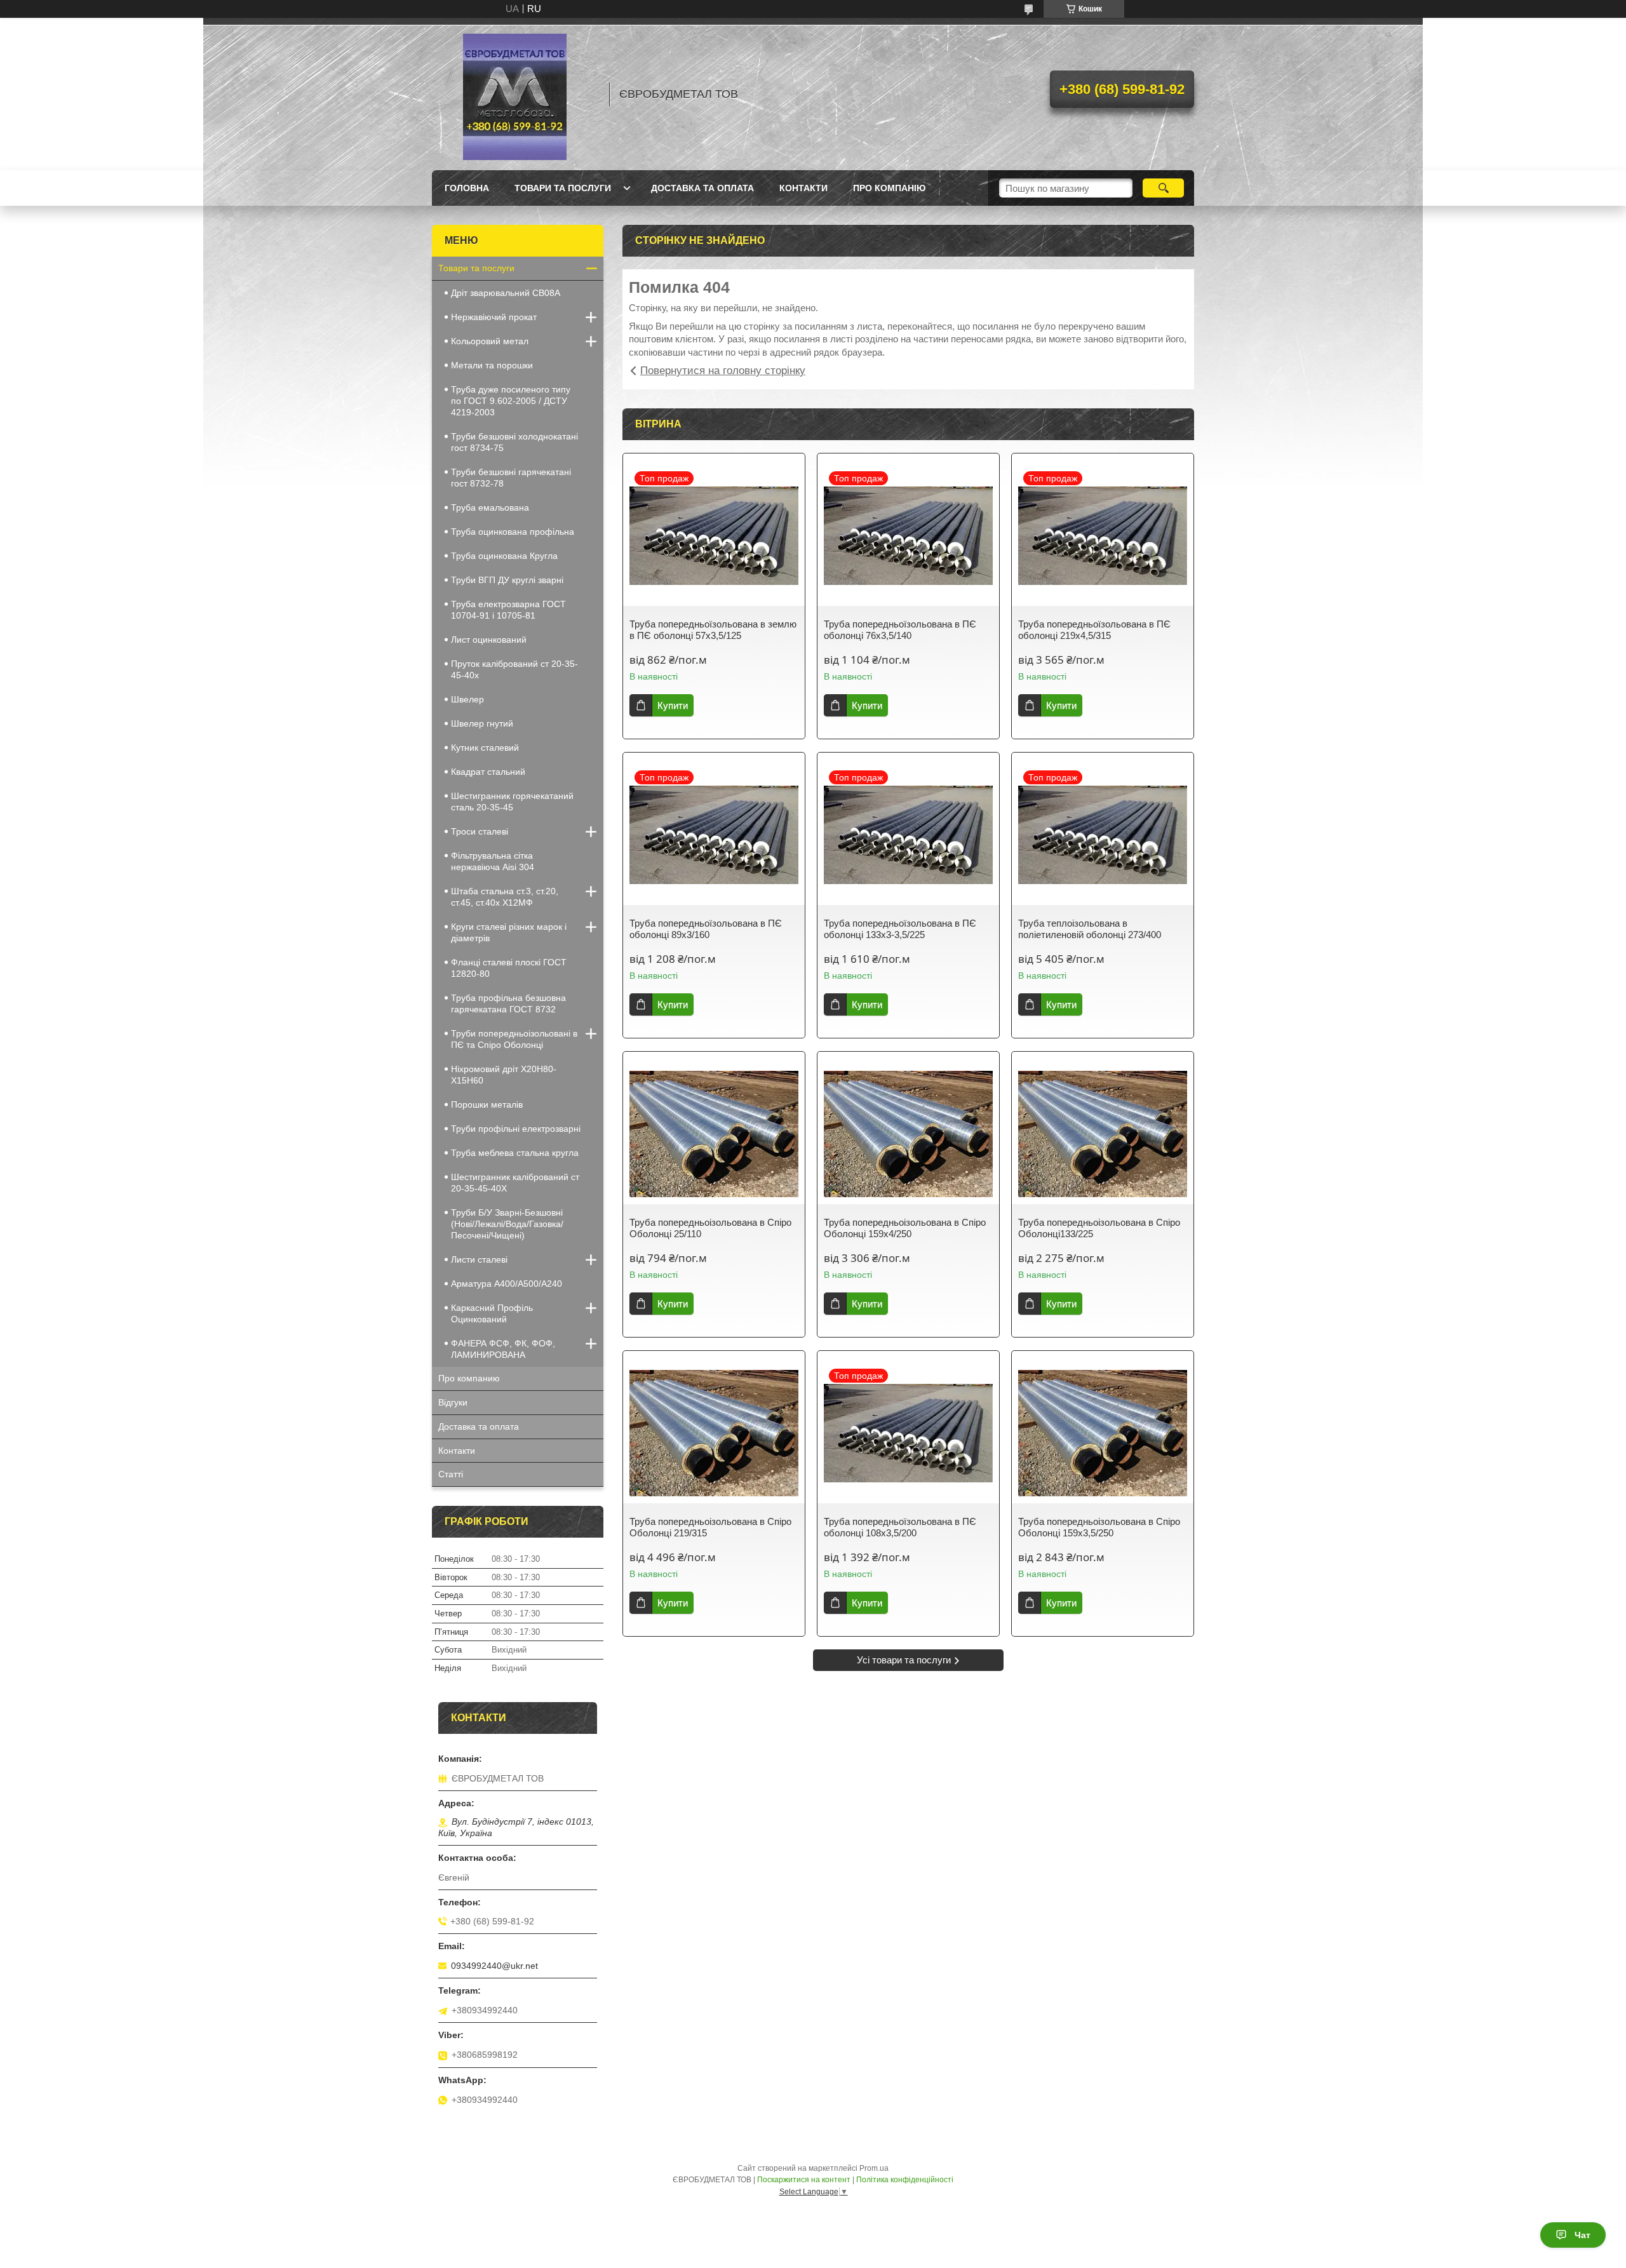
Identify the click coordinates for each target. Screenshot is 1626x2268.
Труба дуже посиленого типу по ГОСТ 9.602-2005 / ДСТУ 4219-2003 (511, 401)
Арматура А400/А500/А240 (507, 1284)
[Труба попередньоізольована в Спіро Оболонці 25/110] (714, 1134)
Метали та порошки (492, 365)
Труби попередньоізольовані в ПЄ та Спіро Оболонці (514, 1039)
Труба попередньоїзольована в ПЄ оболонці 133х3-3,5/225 (900, 929)
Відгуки (453, 1402)
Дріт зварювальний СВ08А (506, 293)
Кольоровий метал (490, 341)
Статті (451, 1474)
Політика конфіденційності (905, 2180)
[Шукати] (1163, 188)
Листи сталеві (479, 1259)
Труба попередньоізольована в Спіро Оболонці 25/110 (710, 1228)
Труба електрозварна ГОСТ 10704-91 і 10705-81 (508, 610)
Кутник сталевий (485, 748)
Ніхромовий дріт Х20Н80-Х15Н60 (504, 1075)
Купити (673, 705)
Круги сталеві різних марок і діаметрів (509, 932)
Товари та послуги (563, 188)
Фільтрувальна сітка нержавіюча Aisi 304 (493, 861)
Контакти (803, 188)
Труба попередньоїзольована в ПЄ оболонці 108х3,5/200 (900, 1527)
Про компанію (889, 188)
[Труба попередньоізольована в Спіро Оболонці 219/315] (714, 1433)
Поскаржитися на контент (804, 2180)
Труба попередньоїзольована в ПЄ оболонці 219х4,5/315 (1094, 630)
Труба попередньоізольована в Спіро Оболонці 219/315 (710, 1527)
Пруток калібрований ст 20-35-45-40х (514, 669)
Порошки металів (487, 1104)
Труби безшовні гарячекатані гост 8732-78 (511, 478)
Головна (467, 188)
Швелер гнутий (482, 723)
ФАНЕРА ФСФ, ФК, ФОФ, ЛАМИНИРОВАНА (503, 1349)
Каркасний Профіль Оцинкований (492, 1313)
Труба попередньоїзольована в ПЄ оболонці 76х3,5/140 (900, 630)
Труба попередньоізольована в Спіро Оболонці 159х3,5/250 (1099, 1527)
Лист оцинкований (489, 640)
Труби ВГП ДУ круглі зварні (507, 580)
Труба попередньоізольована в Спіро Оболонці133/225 (1099, 1228)
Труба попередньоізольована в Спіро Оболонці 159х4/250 (905, 1228)
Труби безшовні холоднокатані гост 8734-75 (514, 442)
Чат (1582, 2235)
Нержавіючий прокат (494, 317)
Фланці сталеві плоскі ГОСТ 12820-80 (509, 968)
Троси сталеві (480, 831)
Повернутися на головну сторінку (723, 371)
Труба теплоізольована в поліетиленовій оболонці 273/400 (1090, 929)
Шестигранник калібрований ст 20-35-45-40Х (515, 1183)
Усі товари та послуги (904, 1660)
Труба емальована (490, 507)
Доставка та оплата (702, 188)
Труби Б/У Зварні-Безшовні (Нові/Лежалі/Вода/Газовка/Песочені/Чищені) (507, 1224)
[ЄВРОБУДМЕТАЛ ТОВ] (514, 94)
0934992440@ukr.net (494, 1966)
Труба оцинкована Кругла (504, 556)
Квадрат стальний (488, 772)
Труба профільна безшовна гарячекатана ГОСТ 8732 (508, 1003)
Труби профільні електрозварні (516, 1129)
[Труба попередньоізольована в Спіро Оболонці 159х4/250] (908, 1134)
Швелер (467, 699)
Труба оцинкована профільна (513, 532)
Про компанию (469, 1378)
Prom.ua (874, 2168)
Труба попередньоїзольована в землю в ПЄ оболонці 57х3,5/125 (713, 630)
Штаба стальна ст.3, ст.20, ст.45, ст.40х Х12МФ (505, 897)
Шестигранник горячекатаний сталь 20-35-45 (512, 802)
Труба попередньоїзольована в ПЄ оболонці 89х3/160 (706, 929)
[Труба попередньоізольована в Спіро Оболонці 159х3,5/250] (1103, 1433)
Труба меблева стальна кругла (515, 1153)
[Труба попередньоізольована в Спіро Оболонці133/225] (1103, 1134)
